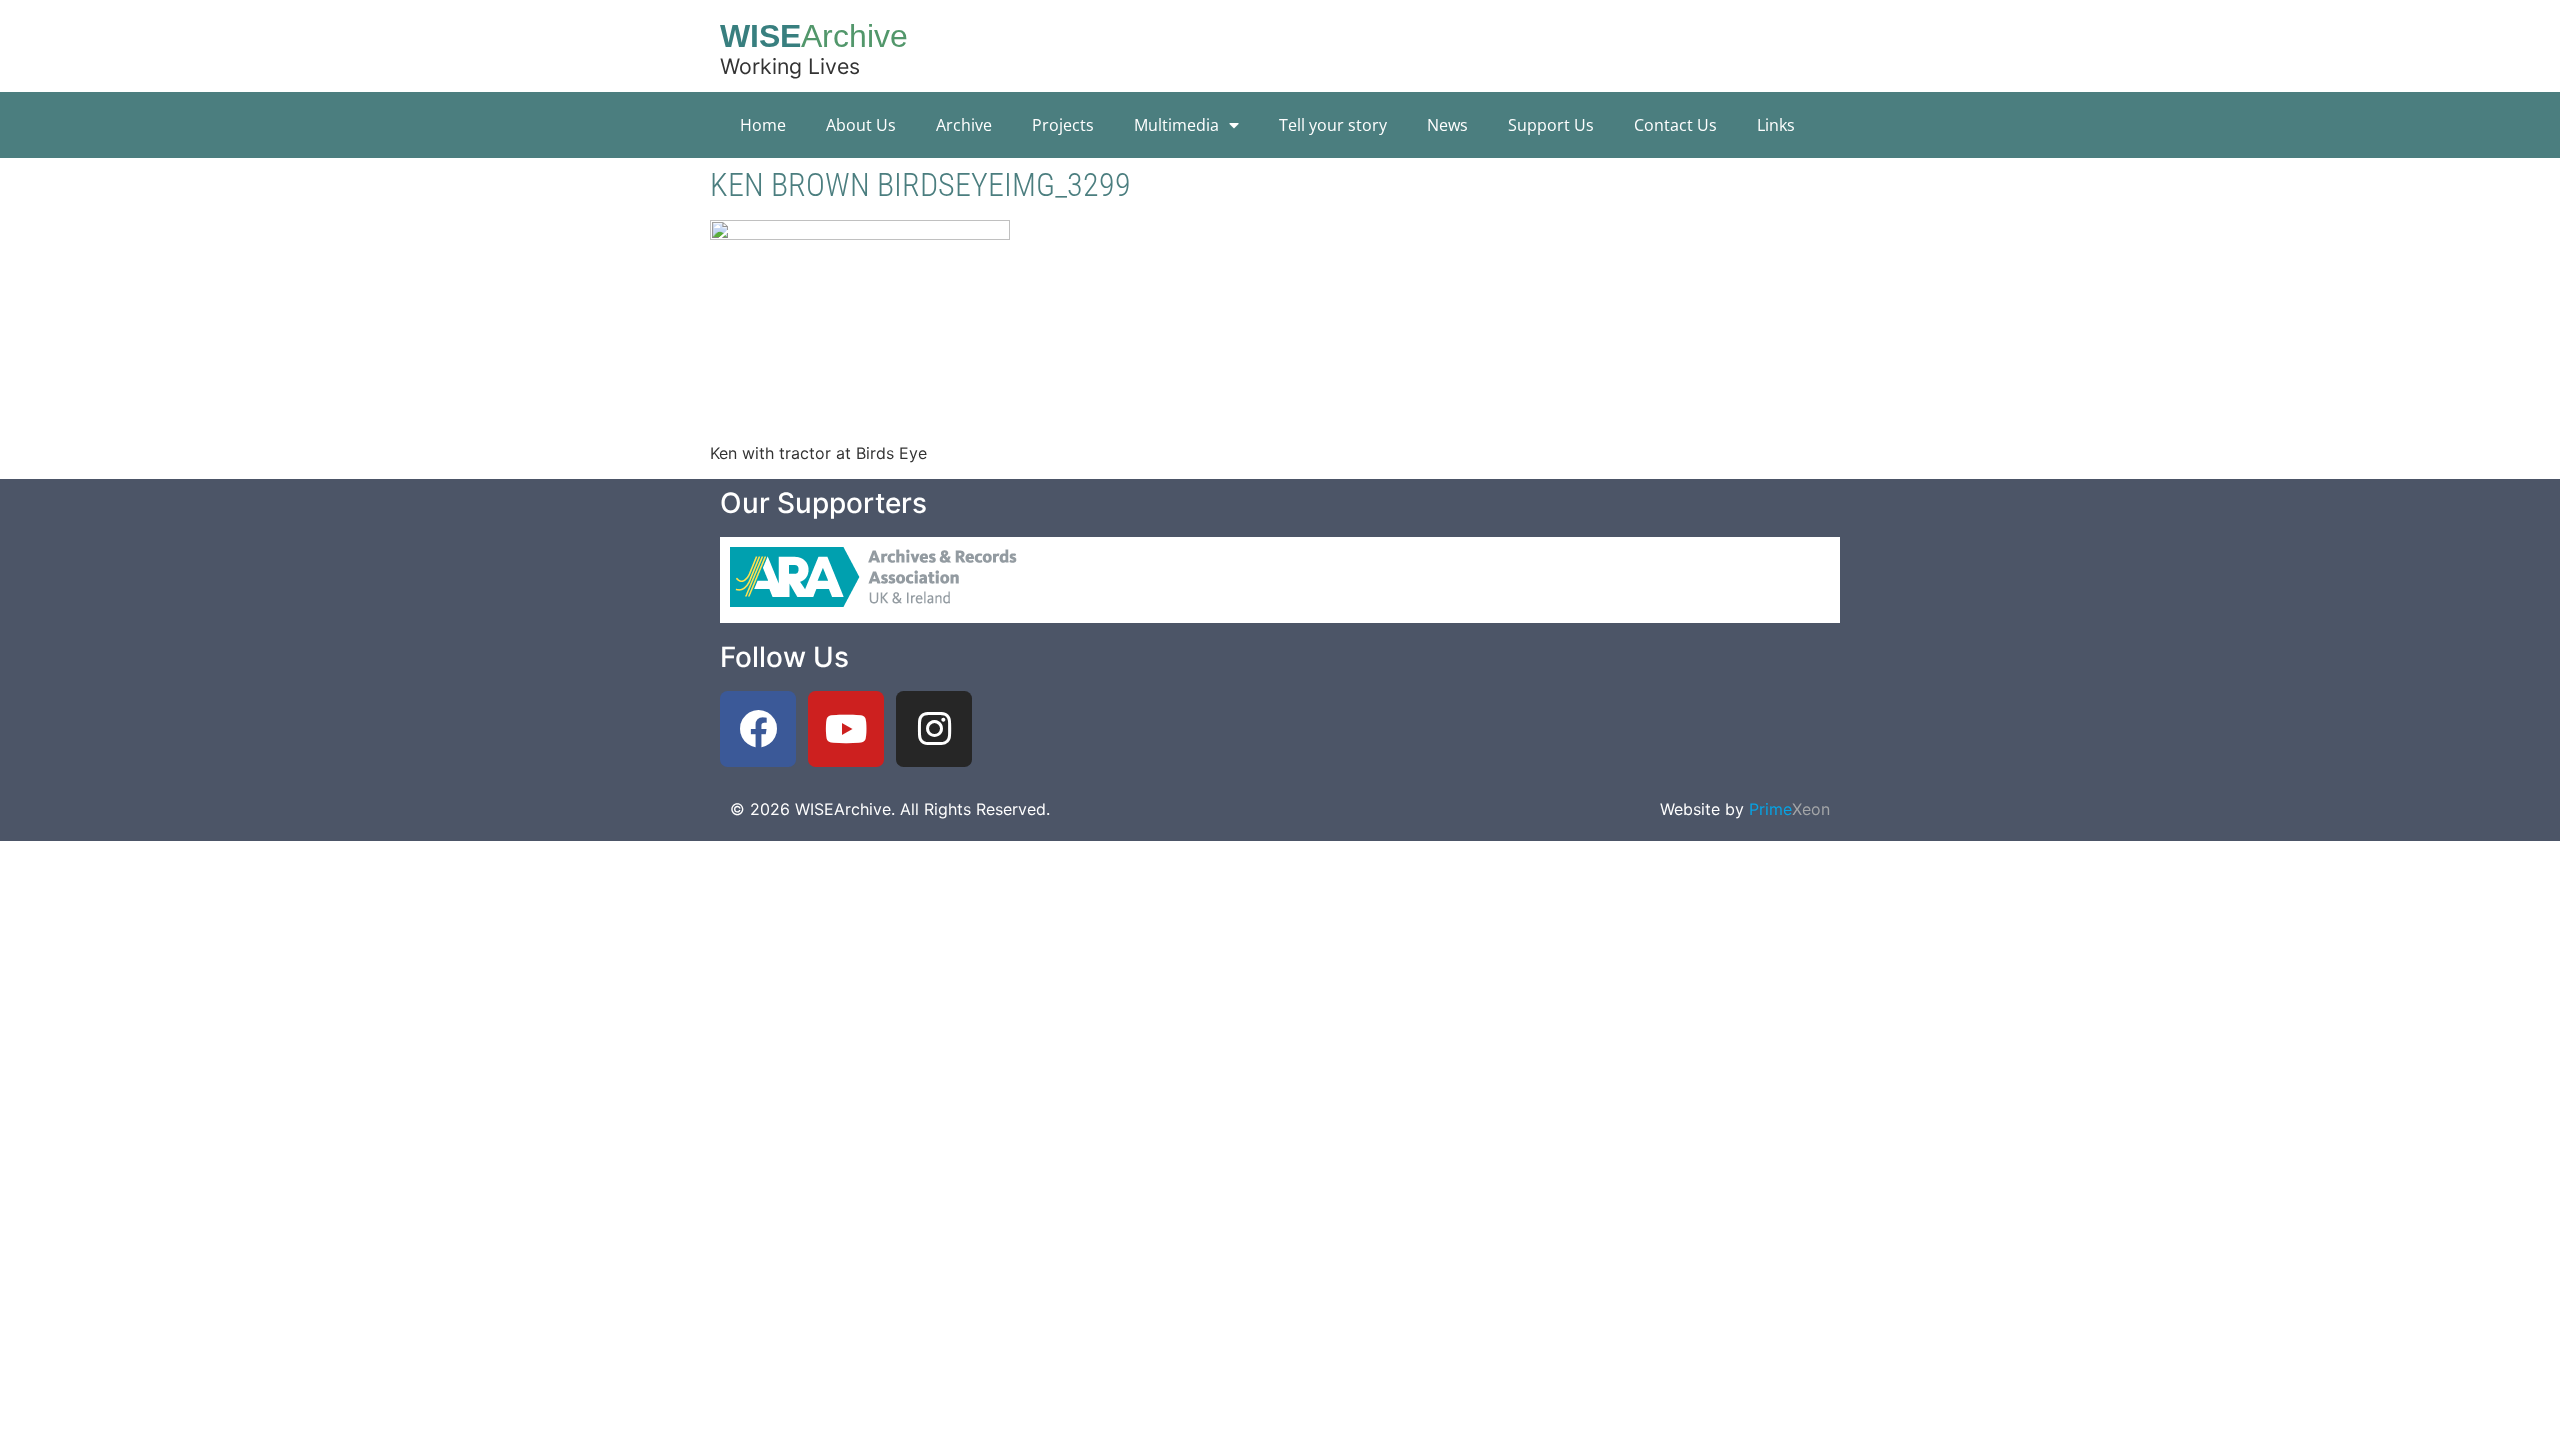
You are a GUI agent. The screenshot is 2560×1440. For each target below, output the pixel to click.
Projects (1063, 125)
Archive (964, 125)
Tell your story (1333, 125)
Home (763, 125)
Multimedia (1176, 125)
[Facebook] (758, 729)
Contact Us (1675, 125)
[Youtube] (846, 729)
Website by (1745, 809)
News (1447, 125)
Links (1776, 125)
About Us (861, 125)
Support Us (1551, 125)
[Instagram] (934, 729)
